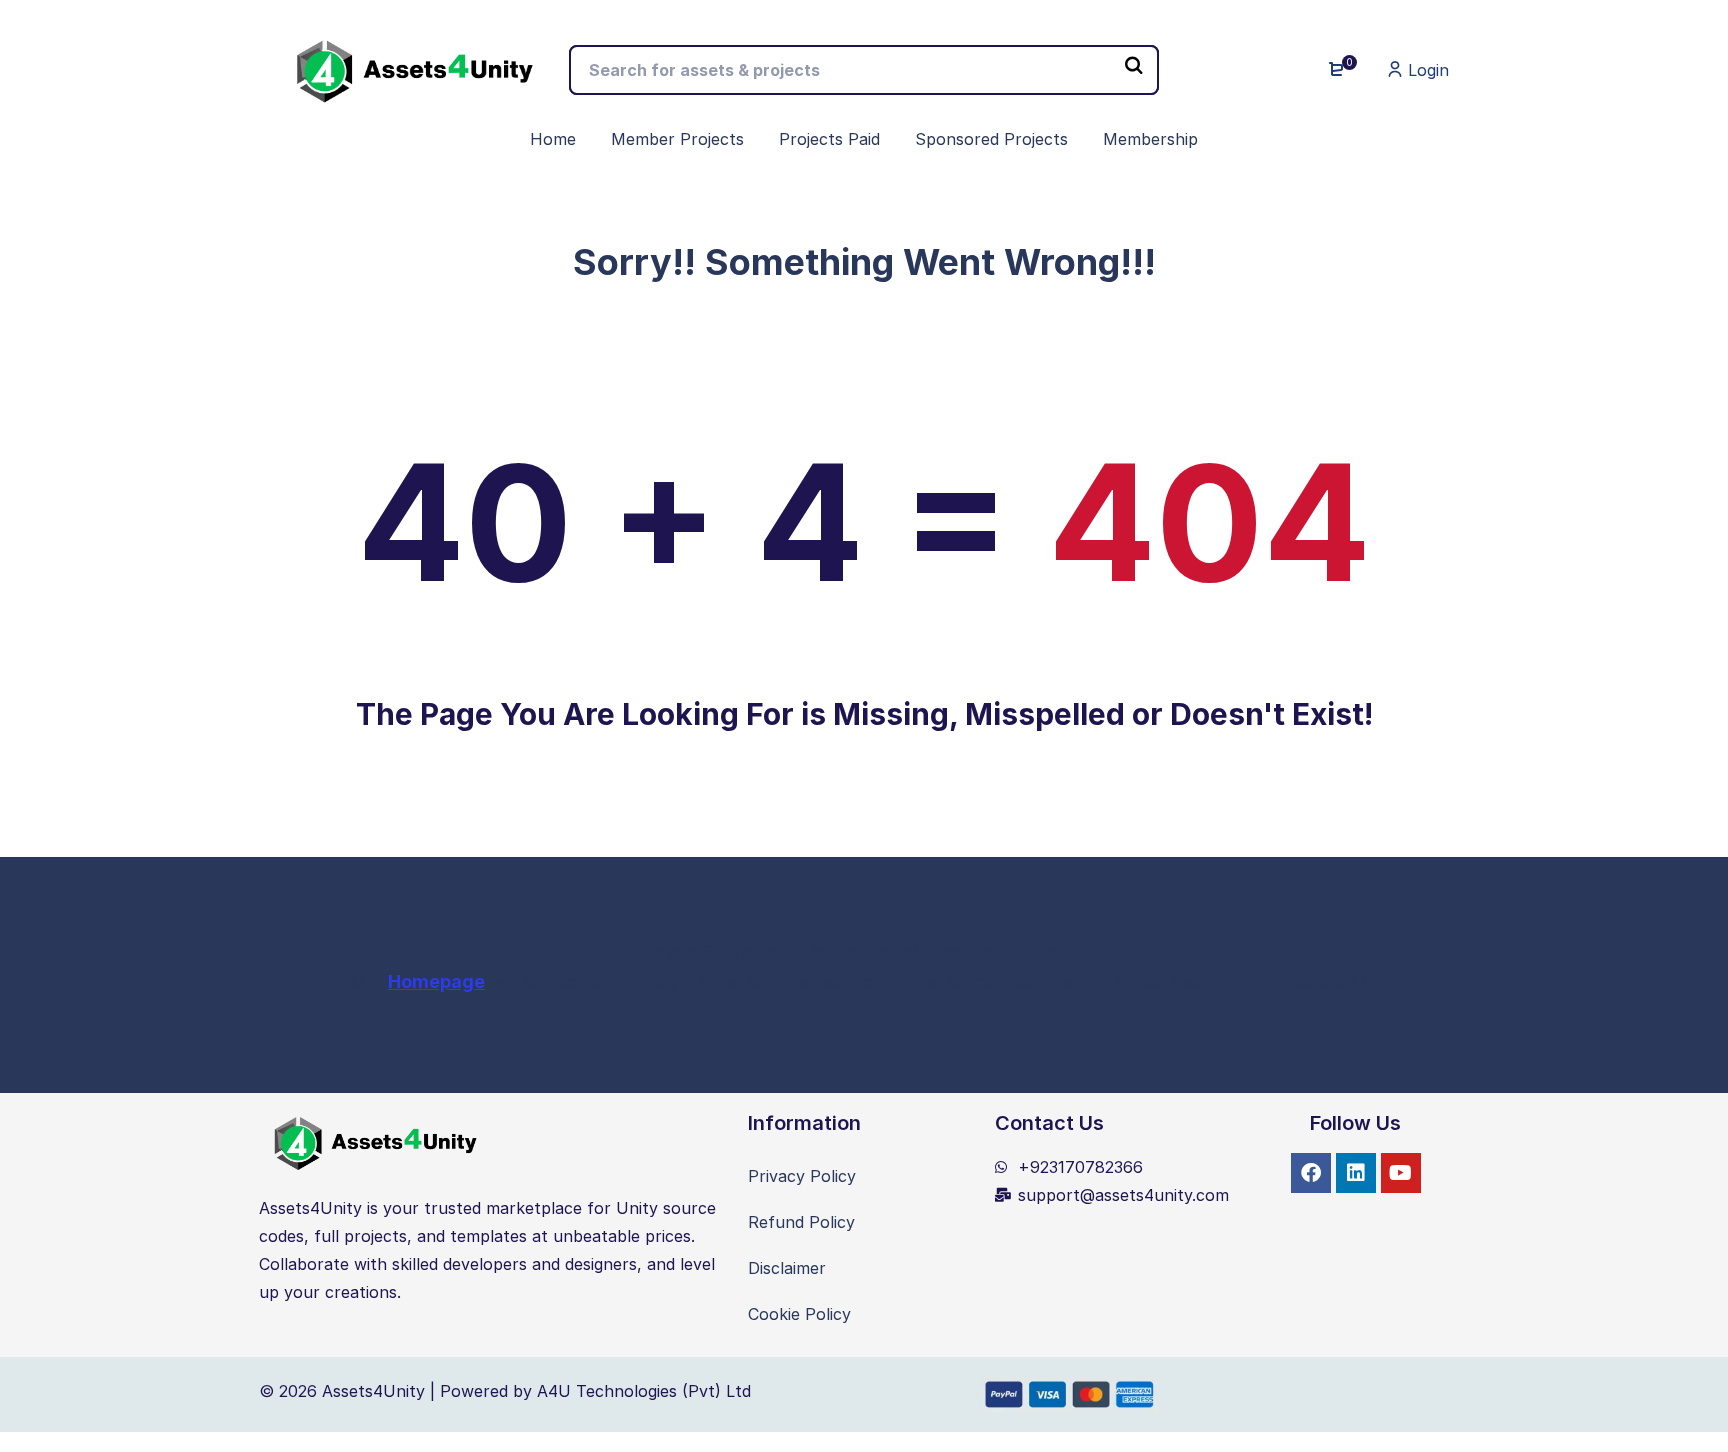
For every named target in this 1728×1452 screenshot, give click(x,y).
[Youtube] (1401, 1173)
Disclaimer (787, 1268)
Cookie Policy (799, 1314)
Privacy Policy (802, 1176)
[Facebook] (1311, 1173)
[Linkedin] (1356, 1173)
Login (1426, 70)
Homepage (436, 981)
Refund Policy (801, 1222)
